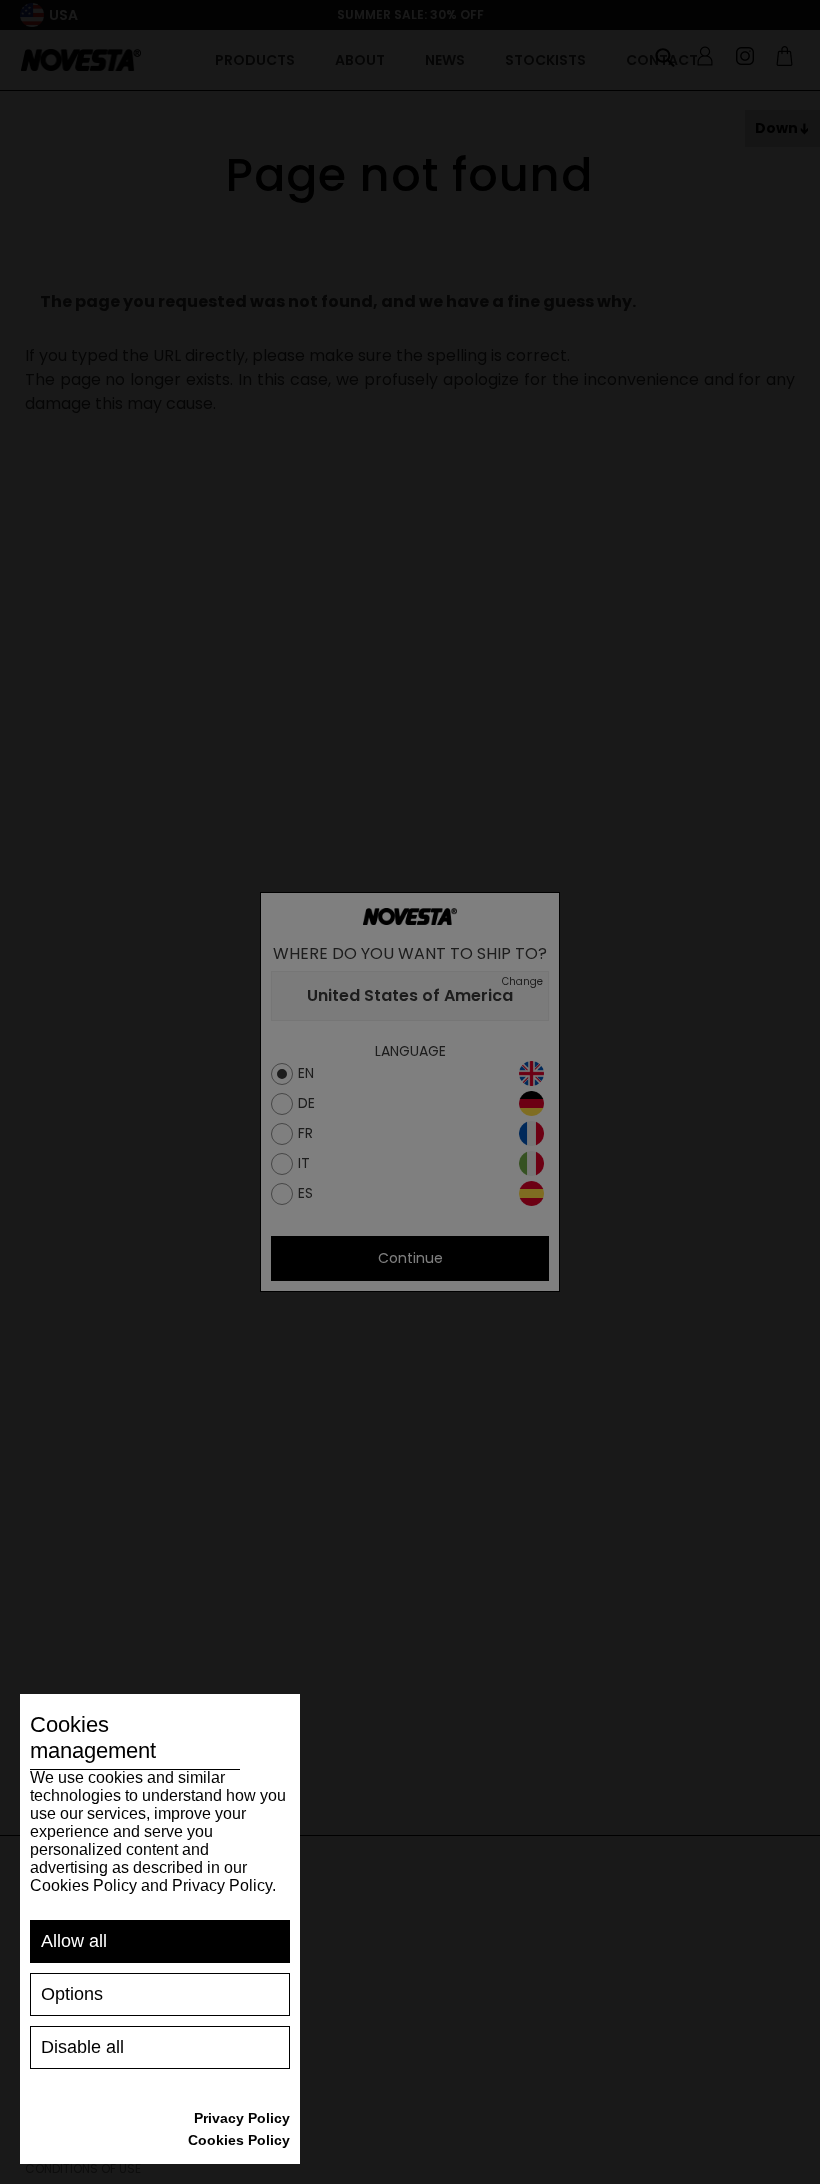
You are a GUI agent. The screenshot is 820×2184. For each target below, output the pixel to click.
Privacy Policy (242, 2118)
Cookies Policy (239, 2140)
